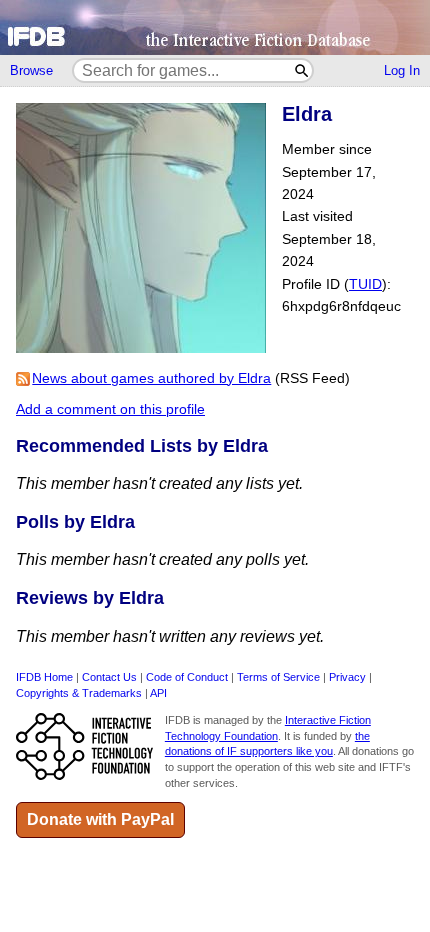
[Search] (302, 70)
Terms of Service (278, 677)
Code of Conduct (187, 677)
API (158, 693)
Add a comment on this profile (110, 409)
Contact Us (109, 677)
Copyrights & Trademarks (79, 693)
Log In (402, 70)
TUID (365, 284)
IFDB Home (44, 677)
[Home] (215, 27)
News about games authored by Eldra (151, 378)
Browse (31, 70)
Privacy (347, 677)
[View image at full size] (141, 347)
